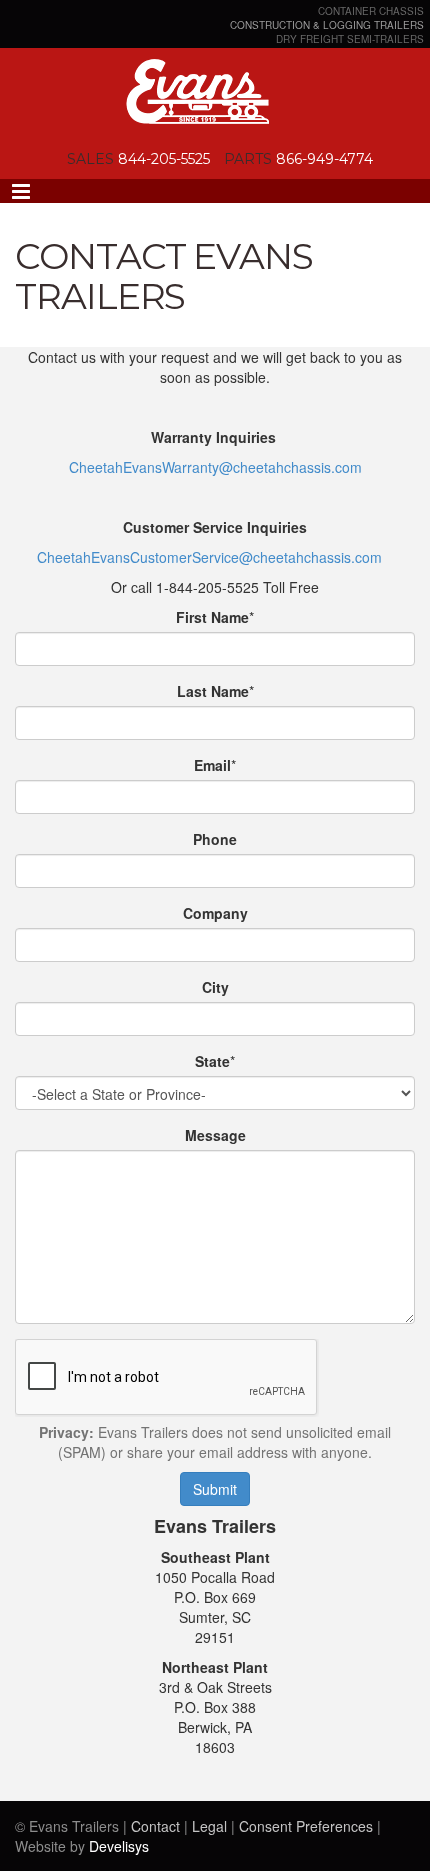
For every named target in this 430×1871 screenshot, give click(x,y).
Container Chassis (371, 11)
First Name (212, 617)
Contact (155, 1826)
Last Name (213, 691)
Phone (215, 839)
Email (212, 765)
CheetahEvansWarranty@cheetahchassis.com (215, 467)
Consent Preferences (306, 1826)
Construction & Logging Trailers (327, 25)
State (212, 1061)
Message (215, 1135)
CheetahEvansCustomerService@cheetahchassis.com (209, 557)
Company (215, 913)
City (215, 987)
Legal (209, 1826)
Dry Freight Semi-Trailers (350, 39)
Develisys (119, 1846)
